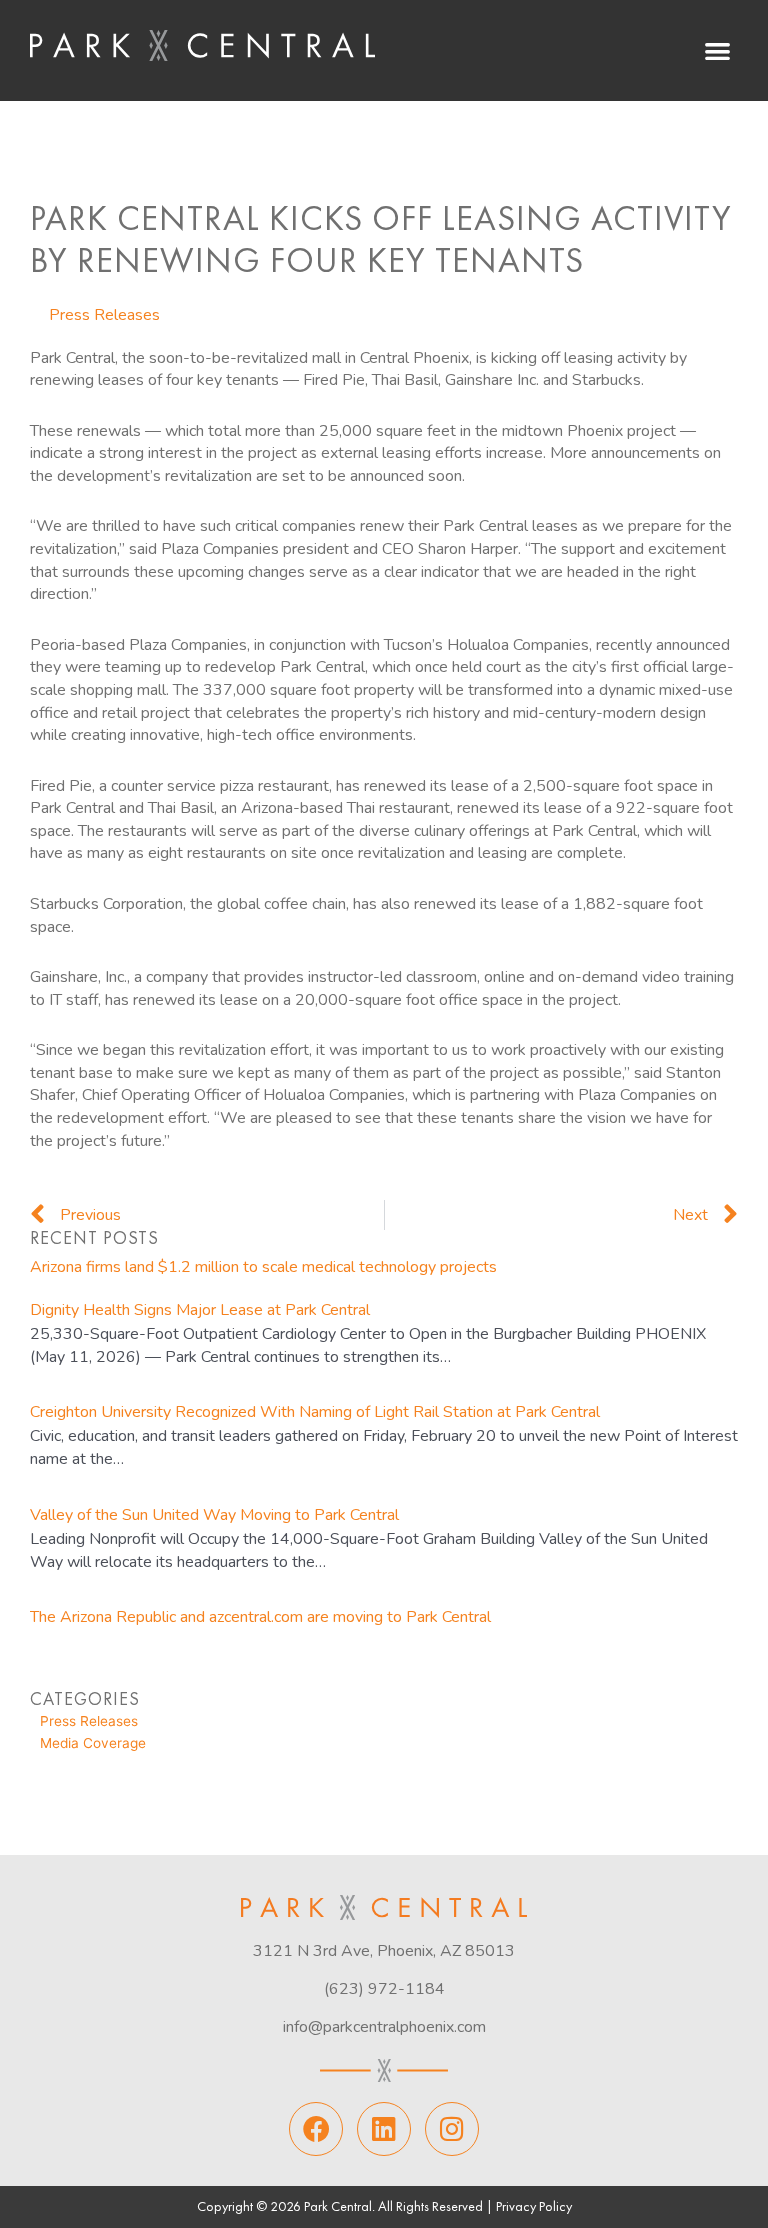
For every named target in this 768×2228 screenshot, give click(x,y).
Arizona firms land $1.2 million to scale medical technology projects (263, 1267)
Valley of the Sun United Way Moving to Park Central (214, 1515)
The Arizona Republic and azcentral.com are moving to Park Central (260, 1617)
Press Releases (104, 315)
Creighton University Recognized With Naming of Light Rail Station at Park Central (315, 1412)
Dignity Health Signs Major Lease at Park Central (200, 1310)
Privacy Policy (534, 2207)
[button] (717, 50)
